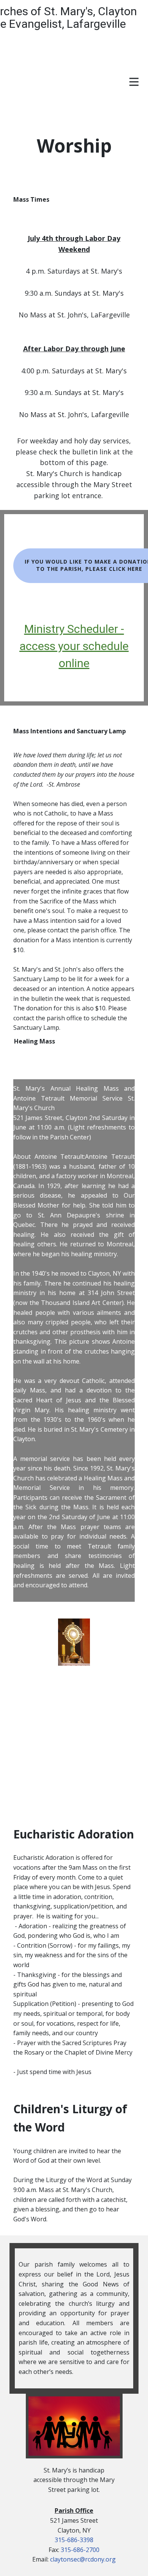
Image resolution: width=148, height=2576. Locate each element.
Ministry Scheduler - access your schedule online (74, 646)
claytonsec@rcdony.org (83, 2559)
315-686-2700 (80, 2550)
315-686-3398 (74, 2540)
